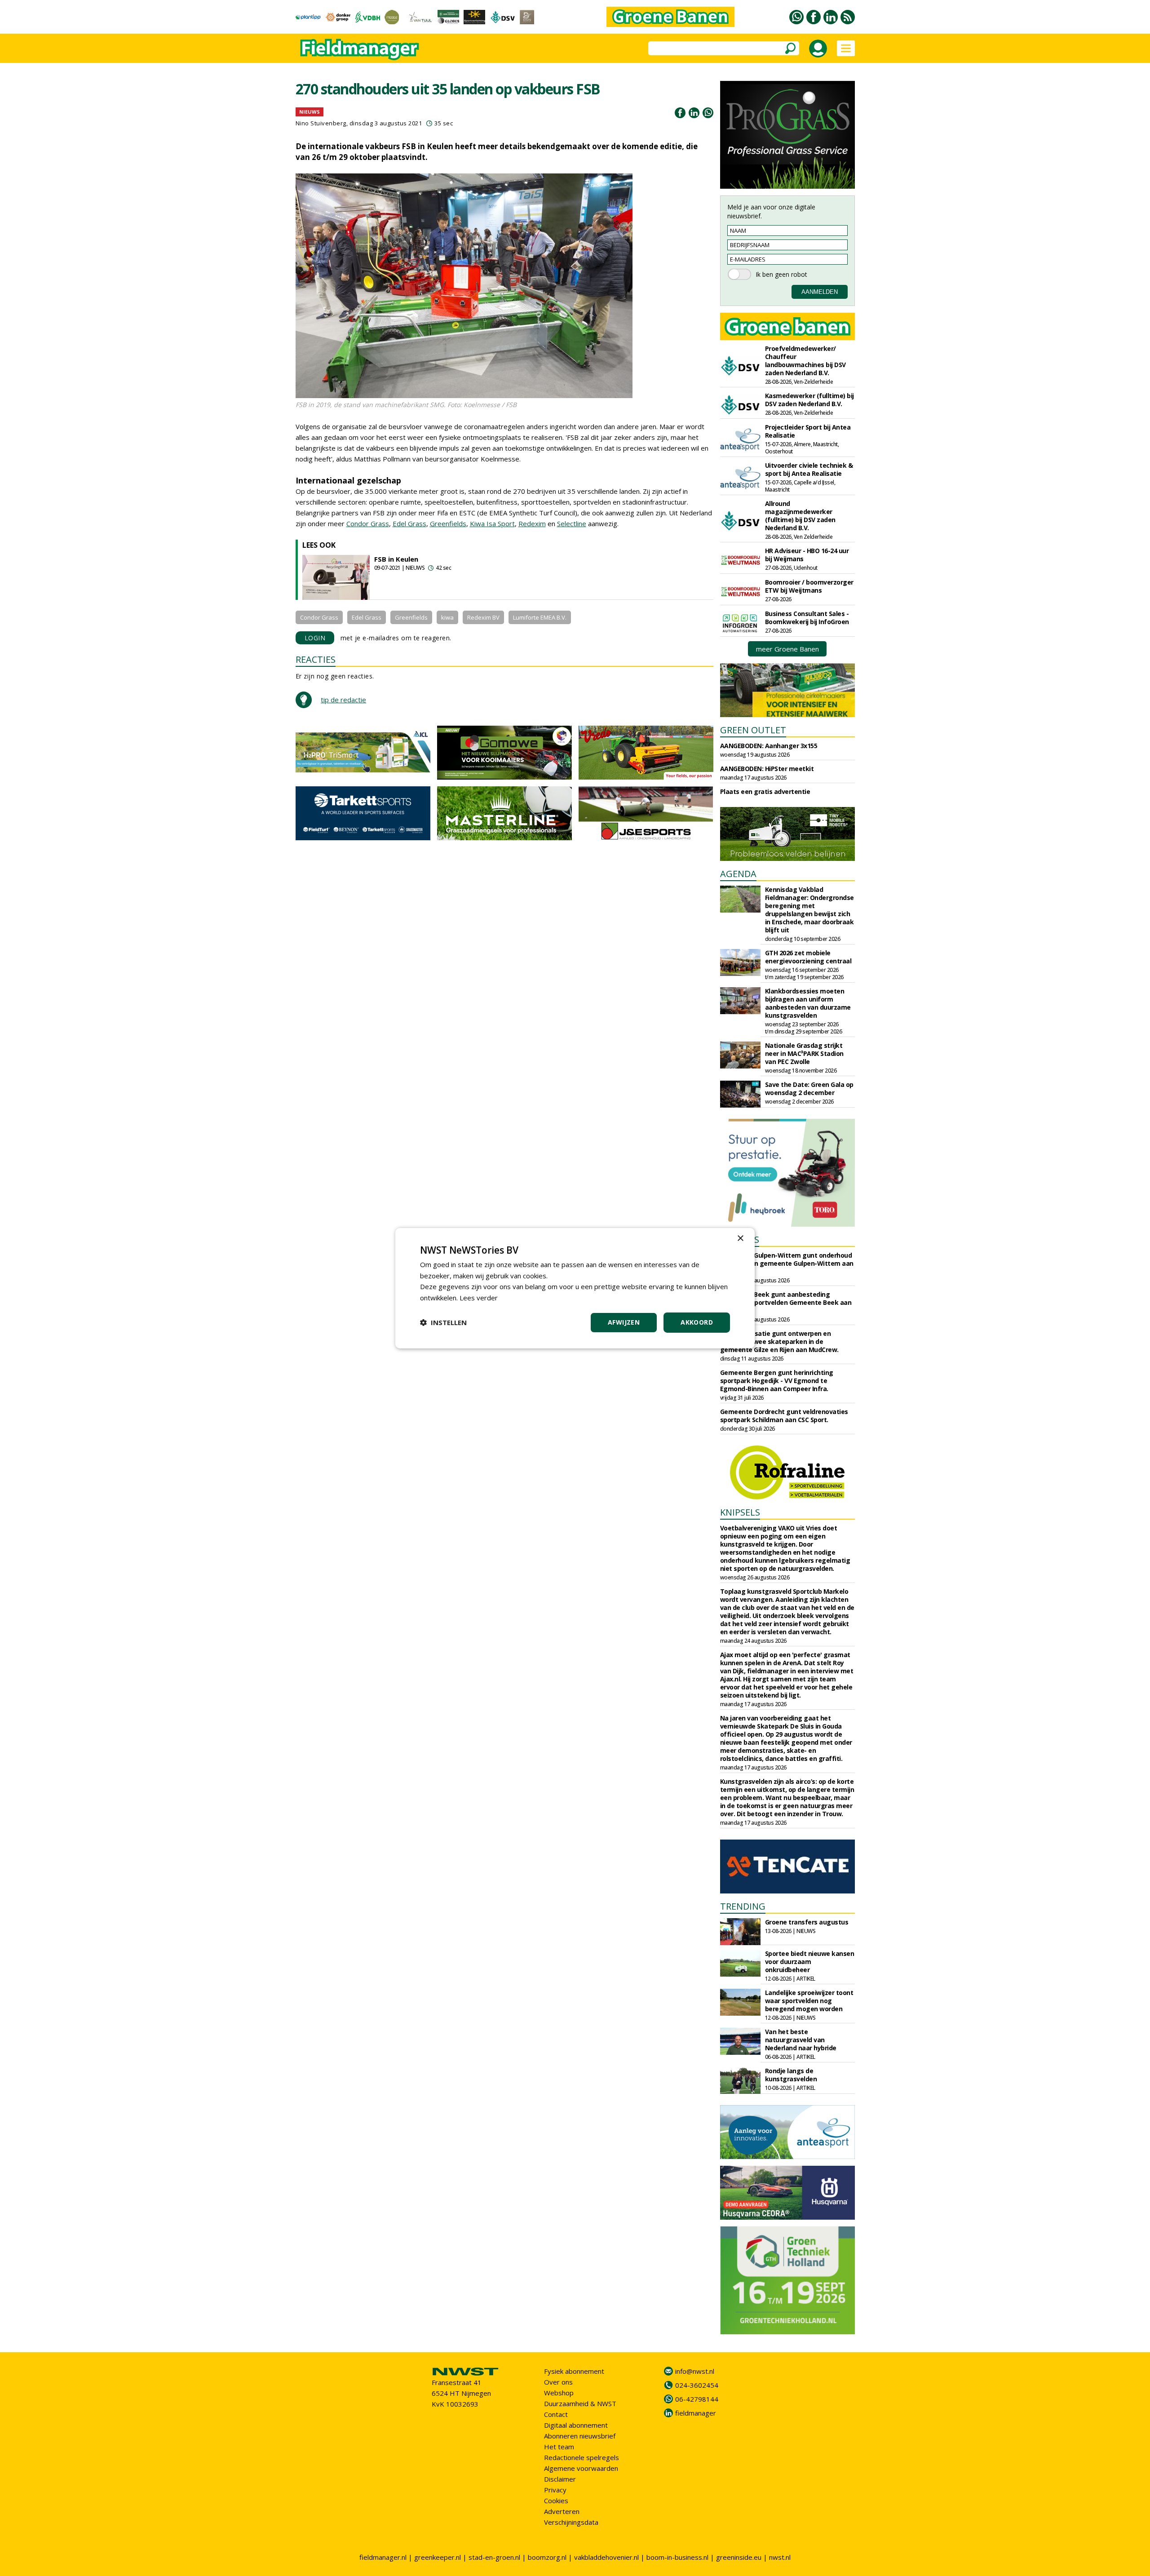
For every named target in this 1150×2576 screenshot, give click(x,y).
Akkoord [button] (697, 1322)
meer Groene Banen (787, 649)
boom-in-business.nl (677, 2557)
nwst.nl (780, 2557)
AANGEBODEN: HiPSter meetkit (767, 769)
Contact (556, 2414)
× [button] (740, 1238)
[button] (443, 1322)
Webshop (559, 2393)
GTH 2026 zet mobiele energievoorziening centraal (808, 957)
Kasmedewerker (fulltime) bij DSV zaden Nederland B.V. (809, 400)
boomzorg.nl (547, 2557)
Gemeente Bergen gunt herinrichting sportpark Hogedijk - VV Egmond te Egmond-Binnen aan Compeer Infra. (777, 1381)
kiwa (447, 617)
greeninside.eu (739, 2557)
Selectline (572, 523)
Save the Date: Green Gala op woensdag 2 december (809, 1088)
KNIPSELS (740, 1512)
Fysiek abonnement (574, 2371)
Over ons (558, 2382)
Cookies (556, 2501)
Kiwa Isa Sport (492, 523)
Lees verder (479, 1298)
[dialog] (575, 1288)
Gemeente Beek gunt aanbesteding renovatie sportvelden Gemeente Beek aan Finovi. (786, 1302)
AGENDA (738, 874)
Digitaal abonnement (576, 2425)
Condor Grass (368, 523)
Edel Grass (409, 523)
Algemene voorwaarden (581, 2468)
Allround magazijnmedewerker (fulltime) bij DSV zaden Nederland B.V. (800, 516)
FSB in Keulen (396, 559)
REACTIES (316, 659)
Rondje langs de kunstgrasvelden (791, 2075)
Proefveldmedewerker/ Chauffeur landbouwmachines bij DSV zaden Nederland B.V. (805, 361)
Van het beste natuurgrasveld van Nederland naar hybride (801, 2040)
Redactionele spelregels (582, 2457)
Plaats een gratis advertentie (765, 791)
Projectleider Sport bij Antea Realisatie (808, 431)
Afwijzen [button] (624, 1322)
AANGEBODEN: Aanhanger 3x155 (769, 746)
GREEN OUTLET (753, 730)
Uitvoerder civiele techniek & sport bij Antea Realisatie (809, 469)
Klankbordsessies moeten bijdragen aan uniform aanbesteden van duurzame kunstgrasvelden (808, 1003)
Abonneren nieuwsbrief (580, 2436)
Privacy (555, 2490)
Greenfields (448, 523)
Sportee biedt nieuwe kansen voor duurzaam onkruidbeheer (810, 1962)
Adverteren (562, 2511)
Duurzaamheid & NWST (580, 2403)
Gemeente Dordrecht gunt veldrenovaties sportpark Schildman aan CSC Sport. (784, 1416)
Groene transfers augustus (807, 1922)
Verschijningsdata (571, 2522)
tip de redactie (343, 700)
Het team (559, 2447)
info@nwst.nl (695, 2371)
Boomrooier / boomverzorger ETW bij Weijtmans (809, 586)
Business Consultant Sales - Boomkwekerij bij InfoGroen (807, 618)
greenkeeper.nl (438, 2557)
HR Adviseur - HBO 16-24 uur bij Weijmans (807, 555)
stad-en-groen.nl (494, 2557)
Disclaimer (560, 2479)
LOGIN (315, 638)
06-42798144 (697, 2399)
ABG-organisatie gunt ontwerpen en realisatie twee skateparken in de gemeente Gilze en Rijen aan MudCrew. (779, 1341)
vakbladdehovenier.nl (606, 2557)
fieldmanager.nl (383, 2557)
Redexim (532, 523)
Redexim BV (483, 617)
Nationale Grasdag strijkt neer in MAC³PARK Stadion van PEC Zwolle (804, 1053)
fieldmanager (696, 2413)
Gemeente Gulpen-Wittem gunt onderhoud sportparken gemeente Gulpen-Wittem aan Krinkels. (787, 1263)
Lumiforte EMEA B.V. (540, 617)
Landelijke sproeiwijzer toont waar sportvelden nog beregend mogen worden (809, 2001)
